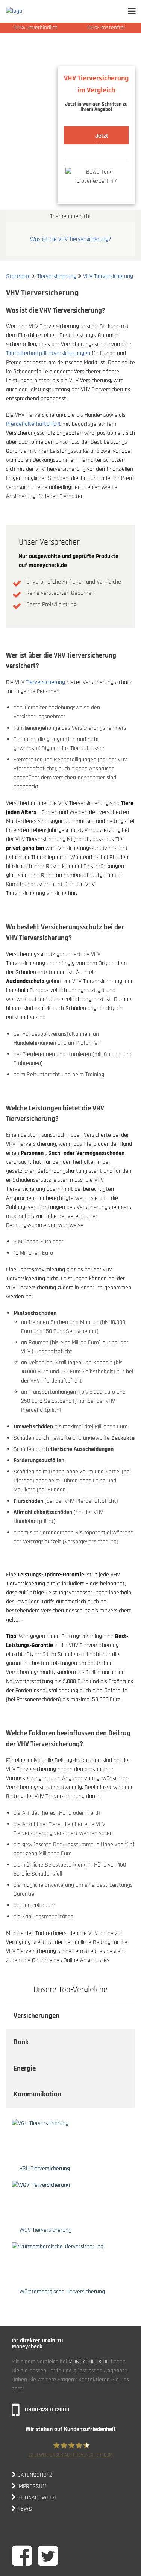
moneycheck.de (89, 2362)
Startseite (18, 276)
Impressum (31, 2486)
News (24, 2509)
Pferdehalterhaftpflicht (33, 424)
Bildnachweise (37, 2498)
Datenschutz (34, 2475)
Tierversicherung (57, 276)
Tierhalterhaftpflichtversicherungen (48, 353)
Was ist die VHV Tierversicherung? (71, 239)
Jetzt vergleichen (96, 138)
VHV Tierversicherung (108, 276)
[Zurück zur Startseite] (36, 11)
